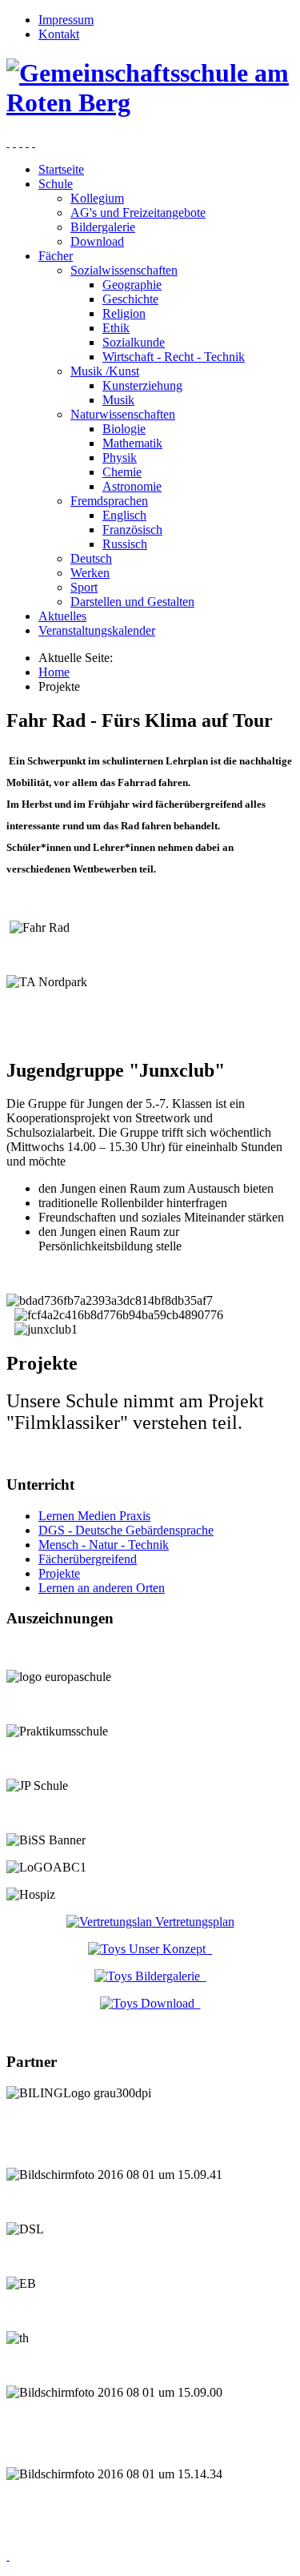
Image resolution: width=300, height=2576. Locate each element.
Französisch (132, 530)
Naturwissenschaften (123, 414)
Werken (90, 573)
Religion (124, 313)
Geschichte (130, 299)
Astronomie (132, 486)
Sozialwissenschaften (124, 270)
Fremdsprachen (109, 501)
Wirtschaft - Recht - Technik (174, 357)
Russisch (125, 544)
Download (97, 241)
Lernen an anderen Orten (102, 1588)
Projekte (59, 1573)
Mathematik (132, 443)
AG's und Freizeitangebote (138, 213)
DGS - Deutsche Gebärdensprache (126, 1530)
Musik (118, 400)
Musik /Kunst (105, 371)
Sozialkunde (134, 342)
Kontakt (59, 34)
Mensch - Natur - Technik (104, 1545)
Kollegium (97, 198)
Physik (120, 457)
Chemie (122, 472)
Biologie (124, 429)
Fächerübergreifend (88, 1559)
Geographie (132, 285)
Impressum (66, 20)
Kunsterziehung (142, 385)
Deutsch (91, 558)
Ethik (116, 328)
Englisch (124, 515)
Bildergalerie (103, 227)
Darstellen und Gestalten (132, 602)
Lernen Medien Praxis (94, 1516)
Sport (84, 587)
